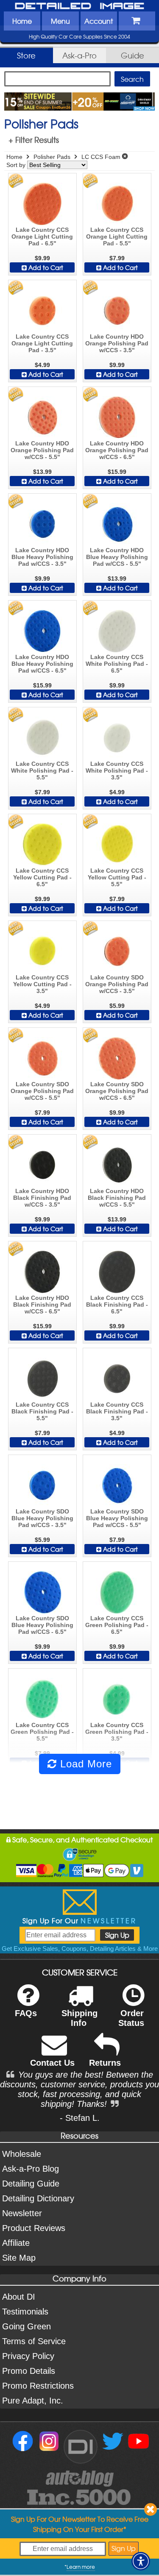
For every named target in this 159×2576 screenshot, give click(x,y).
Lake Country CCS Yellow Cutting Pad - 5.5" (117, 877)
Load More (84, 1764)
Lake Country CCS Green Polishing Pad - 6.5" (117, 1625)
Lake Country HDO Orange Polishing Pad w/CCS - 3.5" (117, 343)
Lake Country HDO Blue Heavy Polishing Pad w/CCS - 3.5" (42, 557)
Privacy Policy (28, 2356)
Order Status (131, 2018)
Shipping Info (79, 2018)
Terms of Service (34, 2341)
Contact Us (52, 2063)
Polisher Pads (52, 157)
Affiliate (16, 2243)
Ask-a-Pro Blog (31, 2169)
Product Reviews (34, 2228)
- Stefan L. (80, 2118)
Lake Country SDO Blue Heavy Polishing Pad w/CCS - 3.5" (42, 1518)
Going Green (26, 2326)
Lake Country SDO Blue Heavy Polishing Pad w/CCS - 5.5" (117, 1518)
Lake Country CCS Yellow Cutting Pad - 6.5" (42, 877)
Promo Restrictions (38, 2386)
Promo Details (29, 2371)
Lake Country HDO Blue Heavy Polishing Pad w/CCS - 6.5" (42, 664)
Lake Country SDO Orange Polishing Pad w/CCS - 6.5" (117, 1091)
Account (99, 21)
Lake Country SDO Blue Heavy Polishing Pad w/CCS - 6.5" (42, 1625)
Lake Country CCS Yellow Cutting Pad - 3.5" (42, 984)
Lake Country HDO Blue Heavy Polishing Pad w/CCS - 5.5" (117, 557)
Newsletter (22, 2213)
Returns (105, 2063)
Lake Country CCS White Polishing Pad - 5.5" (42, 771)
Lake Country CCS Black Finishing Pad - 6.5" (117, 1305)
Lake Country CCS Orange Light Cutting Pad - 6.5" (42, 236)
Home (22, 21)
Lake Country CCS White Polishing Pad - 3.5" (117, 771)
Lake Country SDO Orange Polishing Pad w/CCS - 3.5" (117, 984)
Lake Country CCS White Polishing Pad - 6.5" (117, 664)
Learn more (81, 2567)
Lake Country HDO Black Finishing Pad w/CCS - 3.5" (42, 1198)
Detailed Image (80, 6)
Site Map (19, 2258)
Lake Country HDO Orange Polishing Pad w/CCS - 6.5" (117, 450)
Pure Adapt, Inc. (33, 2401)
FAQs (26, 2013)
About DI (19, 2297)
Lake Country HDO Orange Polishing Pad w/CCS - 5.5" (42, 450)
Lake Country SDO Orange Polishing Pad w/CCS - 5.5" (42, 1091)
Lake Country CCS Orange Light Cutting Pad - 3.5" (42, 343)
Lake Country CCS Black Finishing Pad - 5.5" (42, 1411)
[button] (141, 2561)
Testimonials (25, 2312)
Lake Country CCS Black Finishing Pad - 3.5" (117, 1411)
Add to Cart (45, 267)
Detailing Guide (31, 2184)
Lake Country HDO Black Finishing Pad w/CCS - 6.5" (42, 1305)
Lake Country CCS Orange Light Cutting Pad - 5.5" (117, 236)
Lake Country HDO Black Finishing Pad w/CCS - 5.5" (117, 1198)
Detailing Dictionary (38, 2198)
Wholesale (22, 2154)
